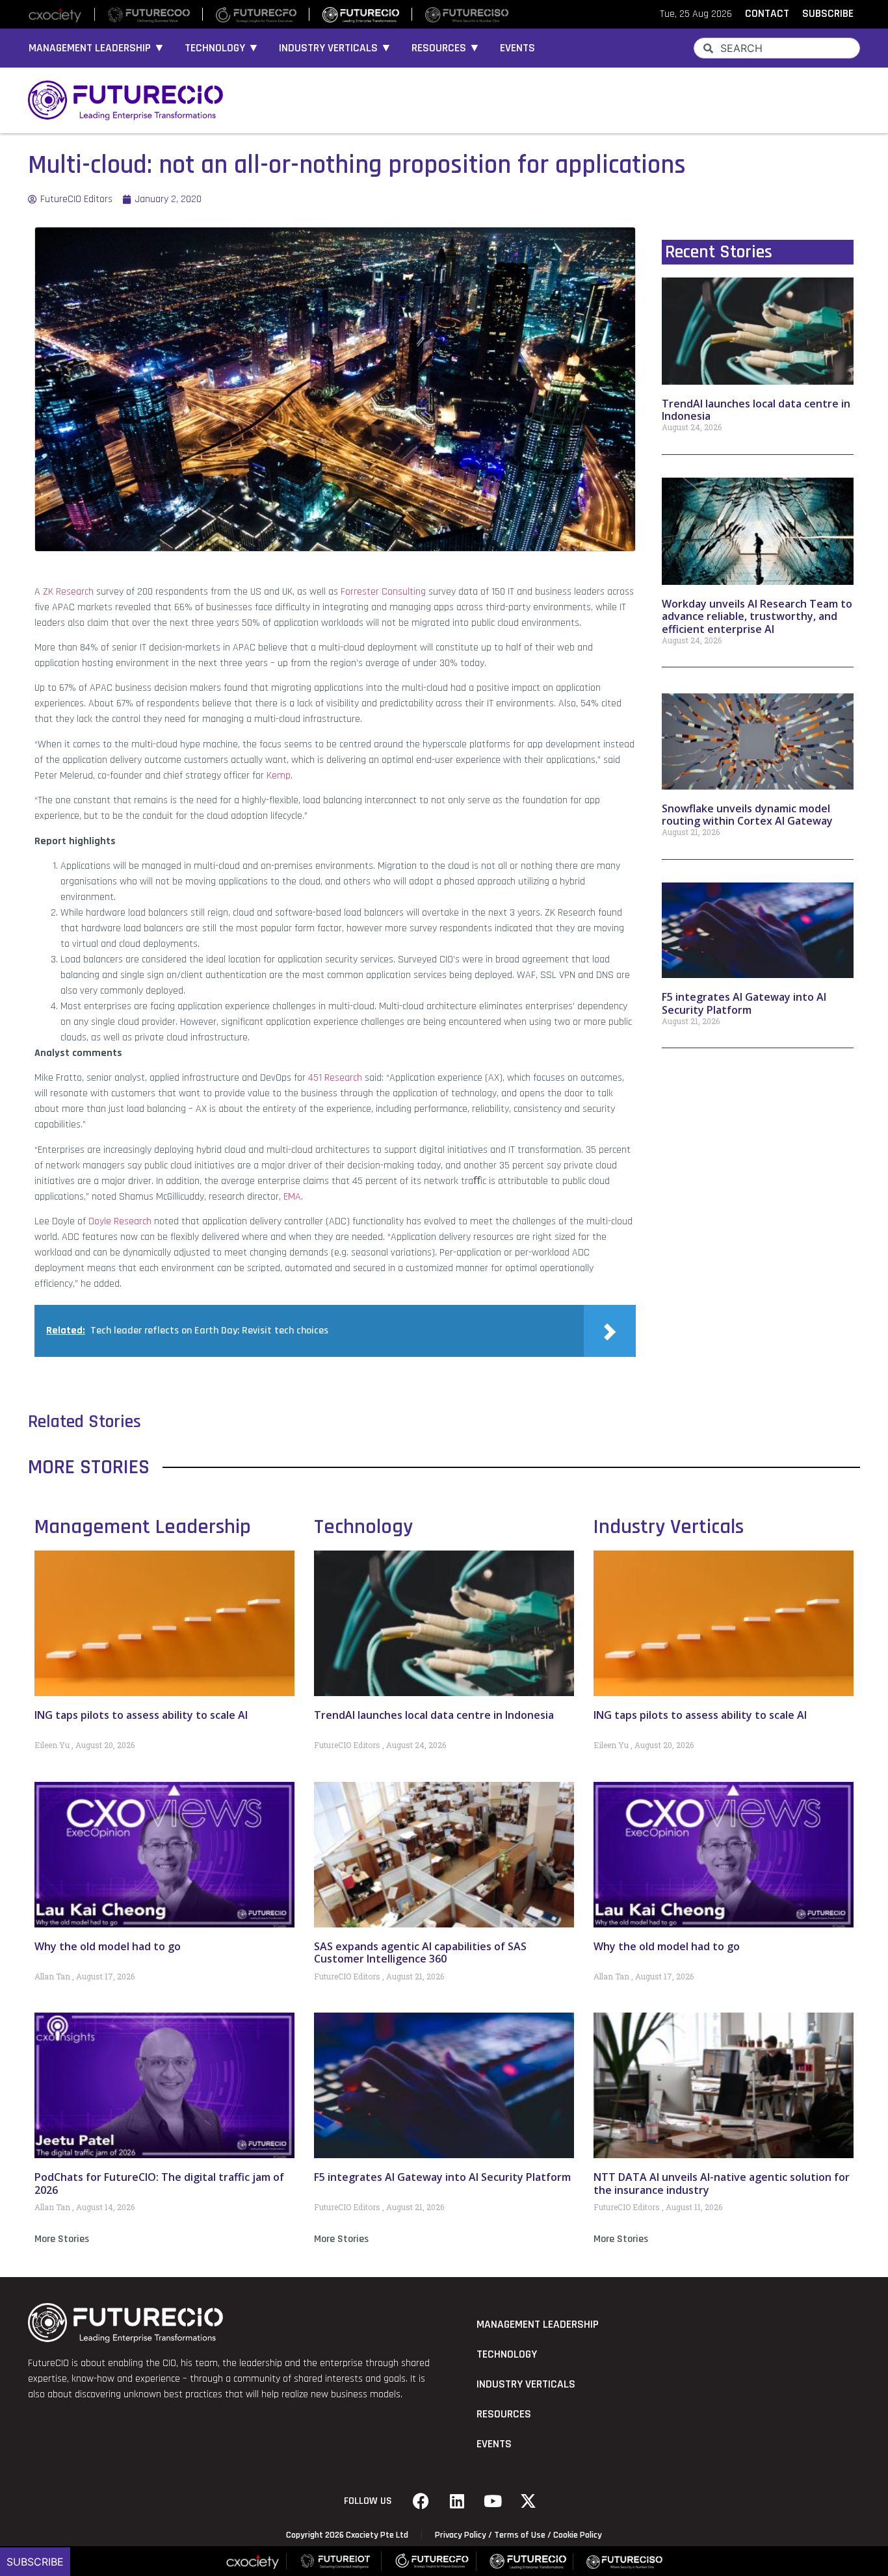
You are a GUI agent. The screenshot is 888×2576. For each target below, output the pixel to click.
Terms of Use (520, 2535)
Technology (363, 1527)
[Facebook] (421, 2501)
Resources (504, 2414)
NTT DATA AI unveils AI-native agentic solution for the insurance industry (722, 2183)
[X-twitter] (529, 2501)
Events (517, 48)
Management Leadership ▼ (97, 48)
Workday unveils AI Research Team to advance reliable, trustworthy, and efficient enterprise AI (757, 616)
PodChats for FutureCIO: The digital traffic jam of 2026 (159, 2183)
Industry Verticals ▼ (335, 48)
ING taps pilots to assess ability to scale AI (141, 1715)
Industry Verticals (669, 1527)
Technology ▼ (222, 48)
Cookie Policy (578, 2535)
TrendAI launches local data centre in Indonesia (756, 410)
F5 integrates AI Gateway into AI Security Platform (744, 1003)
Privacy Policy (461, 2535)
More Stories (62, 2239)
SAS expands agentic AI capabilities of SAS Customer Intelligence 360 (420, 1952)
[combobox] (777, 48)
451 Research (335, 1078)
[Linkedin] (457, 2501)
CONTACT (767, 14)
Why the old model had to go (108, 1946)
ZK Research (68, 592)
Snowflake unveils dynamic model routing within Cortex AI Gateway (747, 815)
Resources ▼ (446, 48)
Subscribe (35, 2562)
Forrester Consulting (383, 592)
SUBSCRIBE (828, 14)
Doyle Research (120, 1221)
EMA (292, 1197)
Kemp (279, 776)
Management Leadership (143, 1527)
